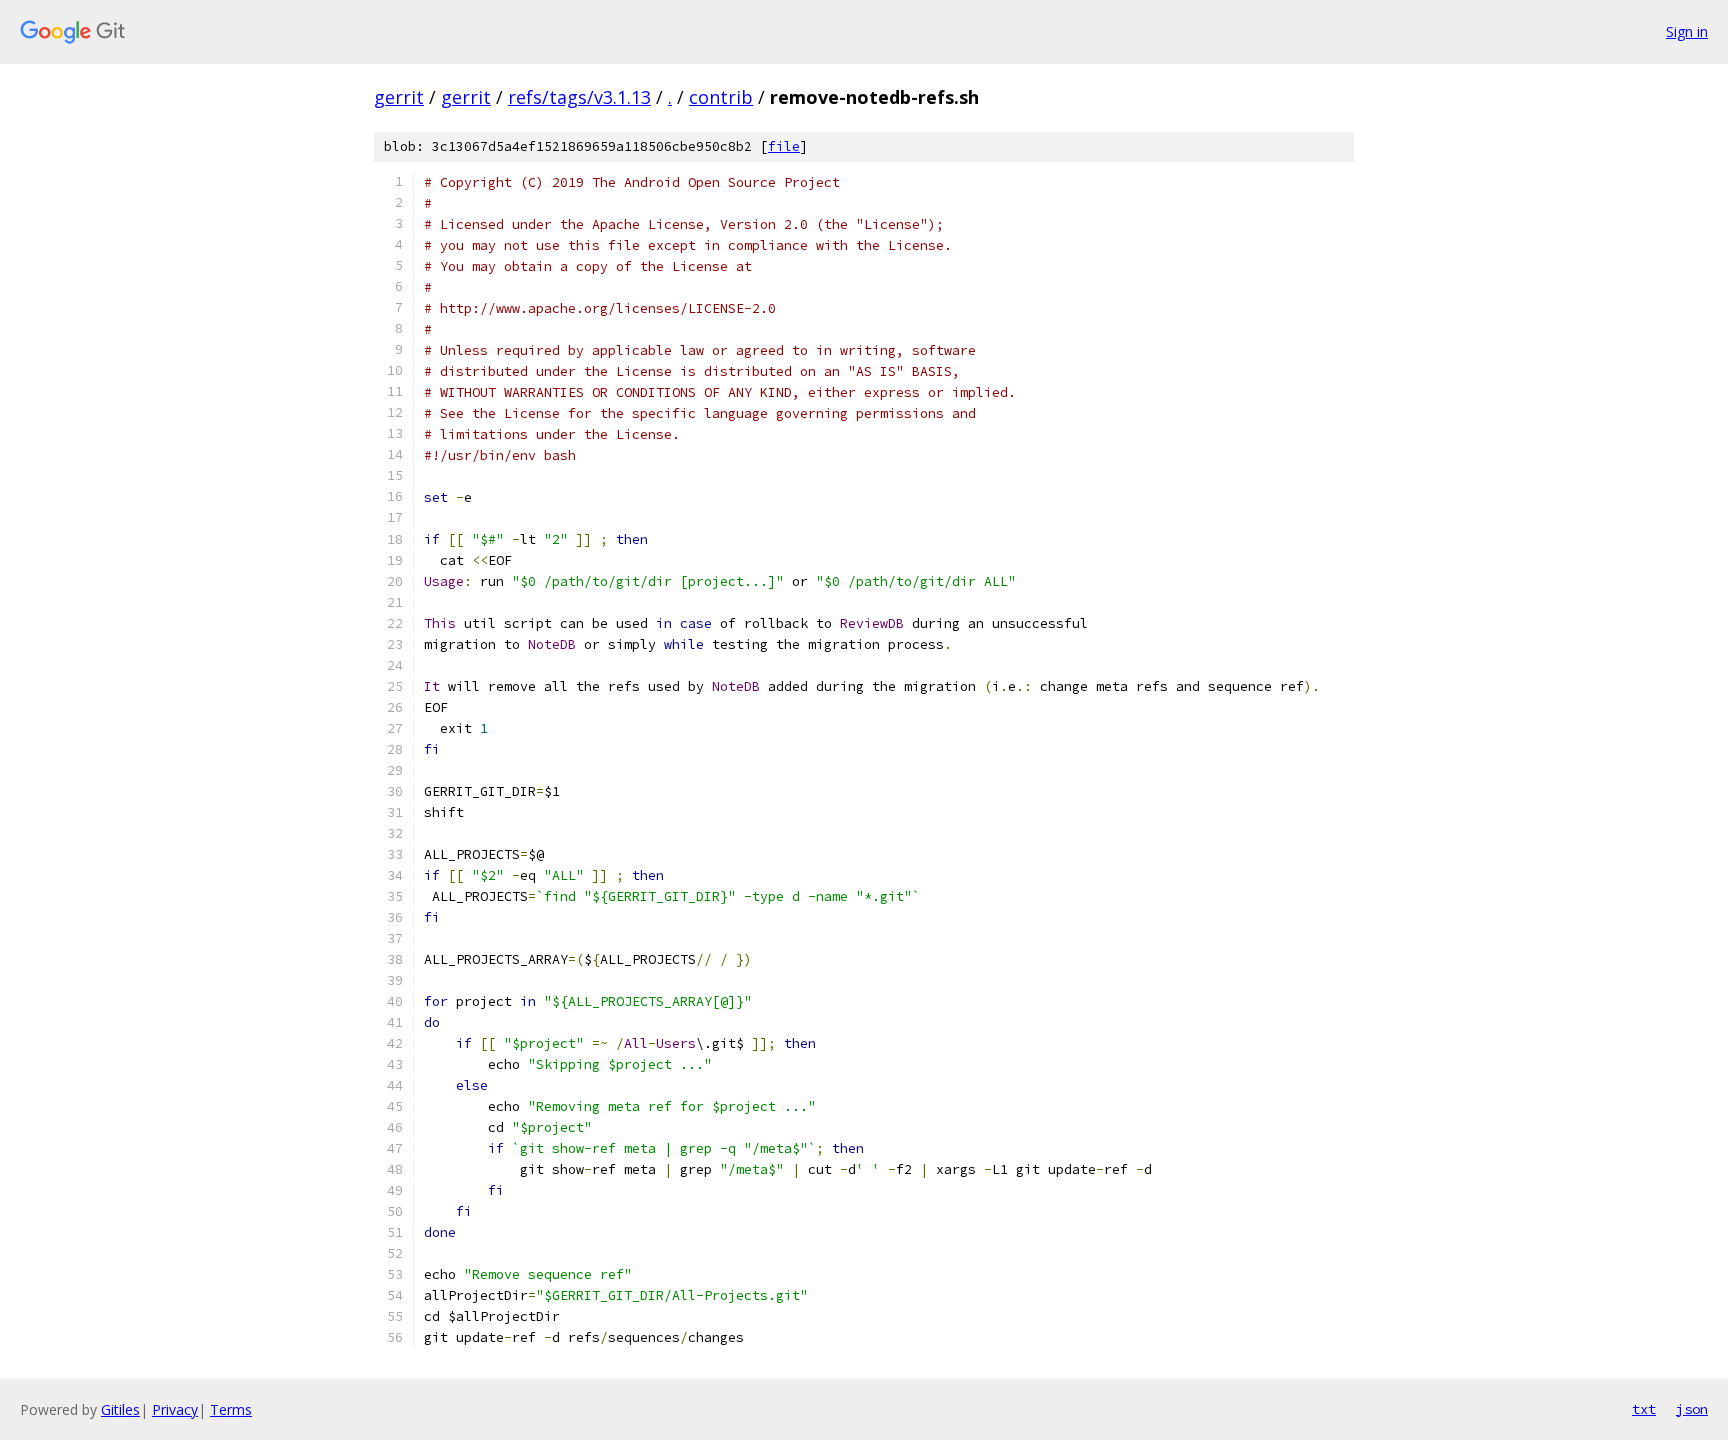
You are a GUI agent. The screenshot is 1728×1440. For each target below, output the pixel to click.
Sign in (1687, 31)
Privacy (175, 1409)
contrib (721, 97)
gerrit (399, 97)
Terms (231, 1409)
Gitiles (120, 1409)
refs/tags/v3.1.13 (579, 97)
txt (1644, 1409)
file (784, 146)
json (1692, 1409)
